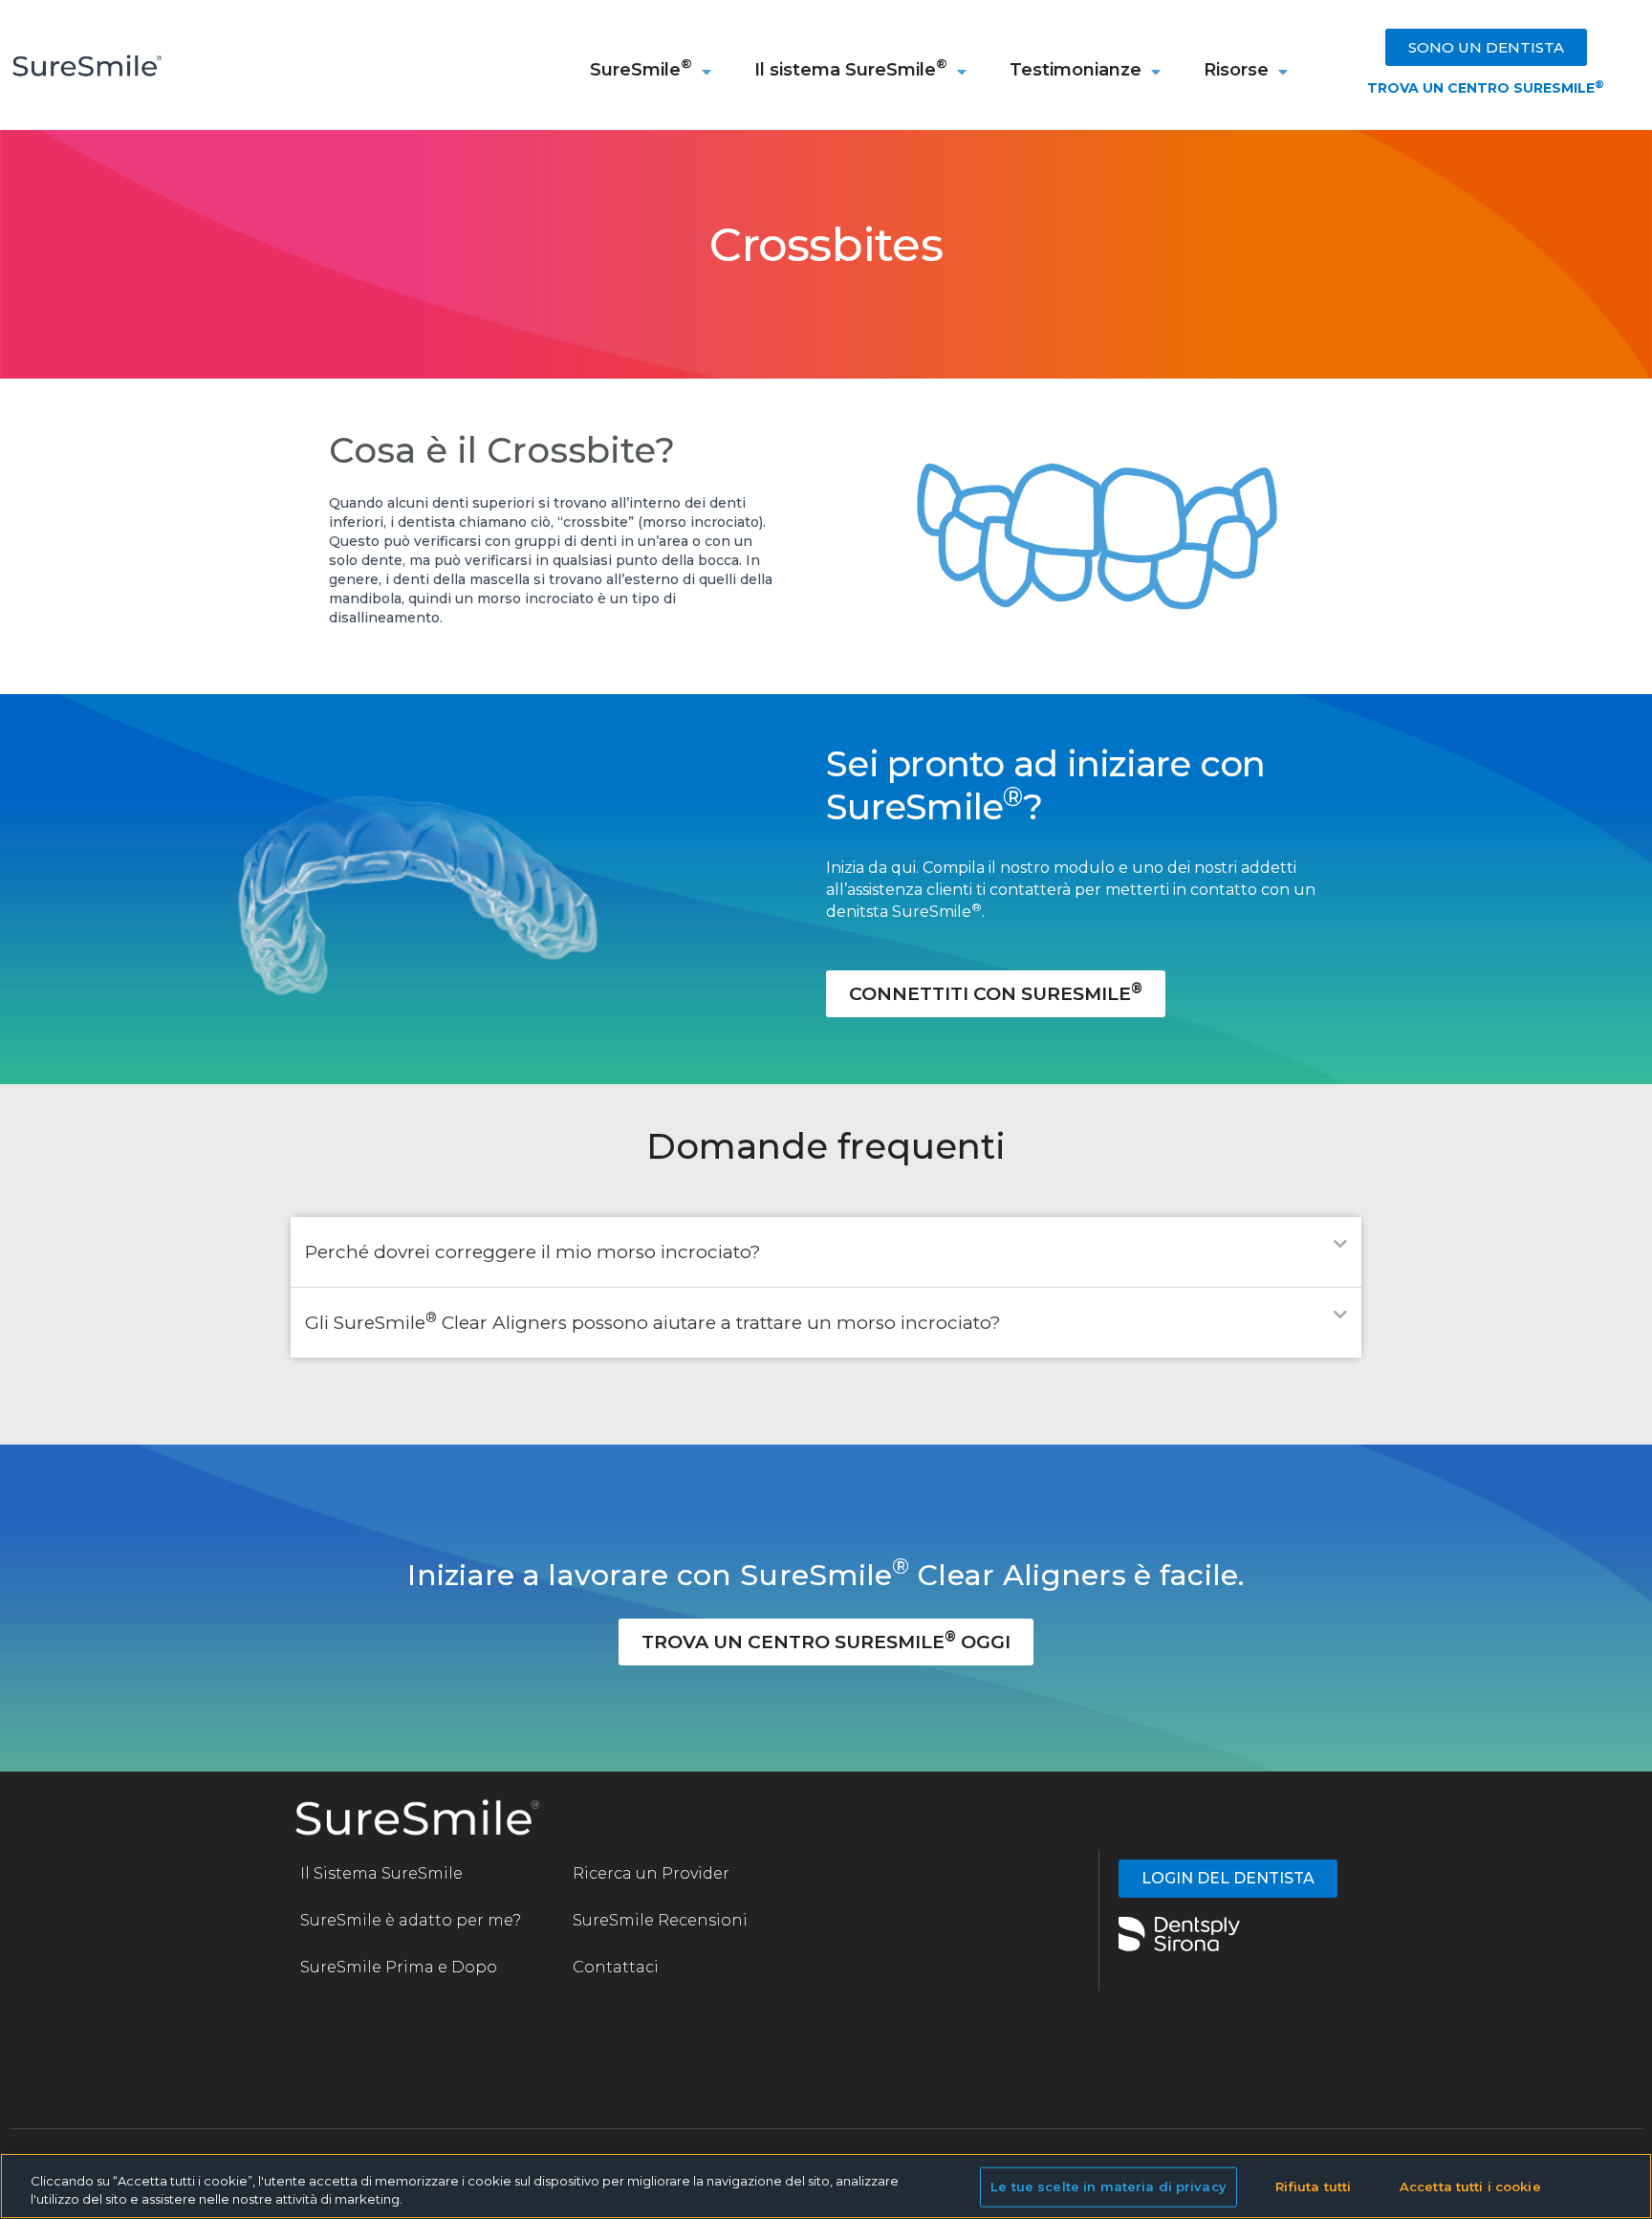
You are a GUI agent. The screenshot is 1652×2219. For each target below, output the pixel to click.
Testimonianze (1076, 70)
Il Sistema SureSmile (381, 1873)
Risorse (1236, 70)
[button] (826, 1252)
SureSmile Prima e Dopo (399, 1967)
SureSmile (641, 68)
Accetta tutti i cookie (1470, 2186)
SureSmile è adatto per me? (411, 1920)
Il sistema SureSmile (851, 68)
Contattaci (616, 1967)
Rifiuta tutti (1314, 2186)
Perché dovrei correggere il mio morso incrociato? (533, 1252)
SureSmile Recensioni (662, 1920)
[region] (826, 2186)
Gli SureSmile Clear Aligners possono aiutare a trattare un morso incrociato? (653, 1323)
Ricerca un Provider (651, 1873)
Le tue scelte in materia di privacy (1109, 2186)
